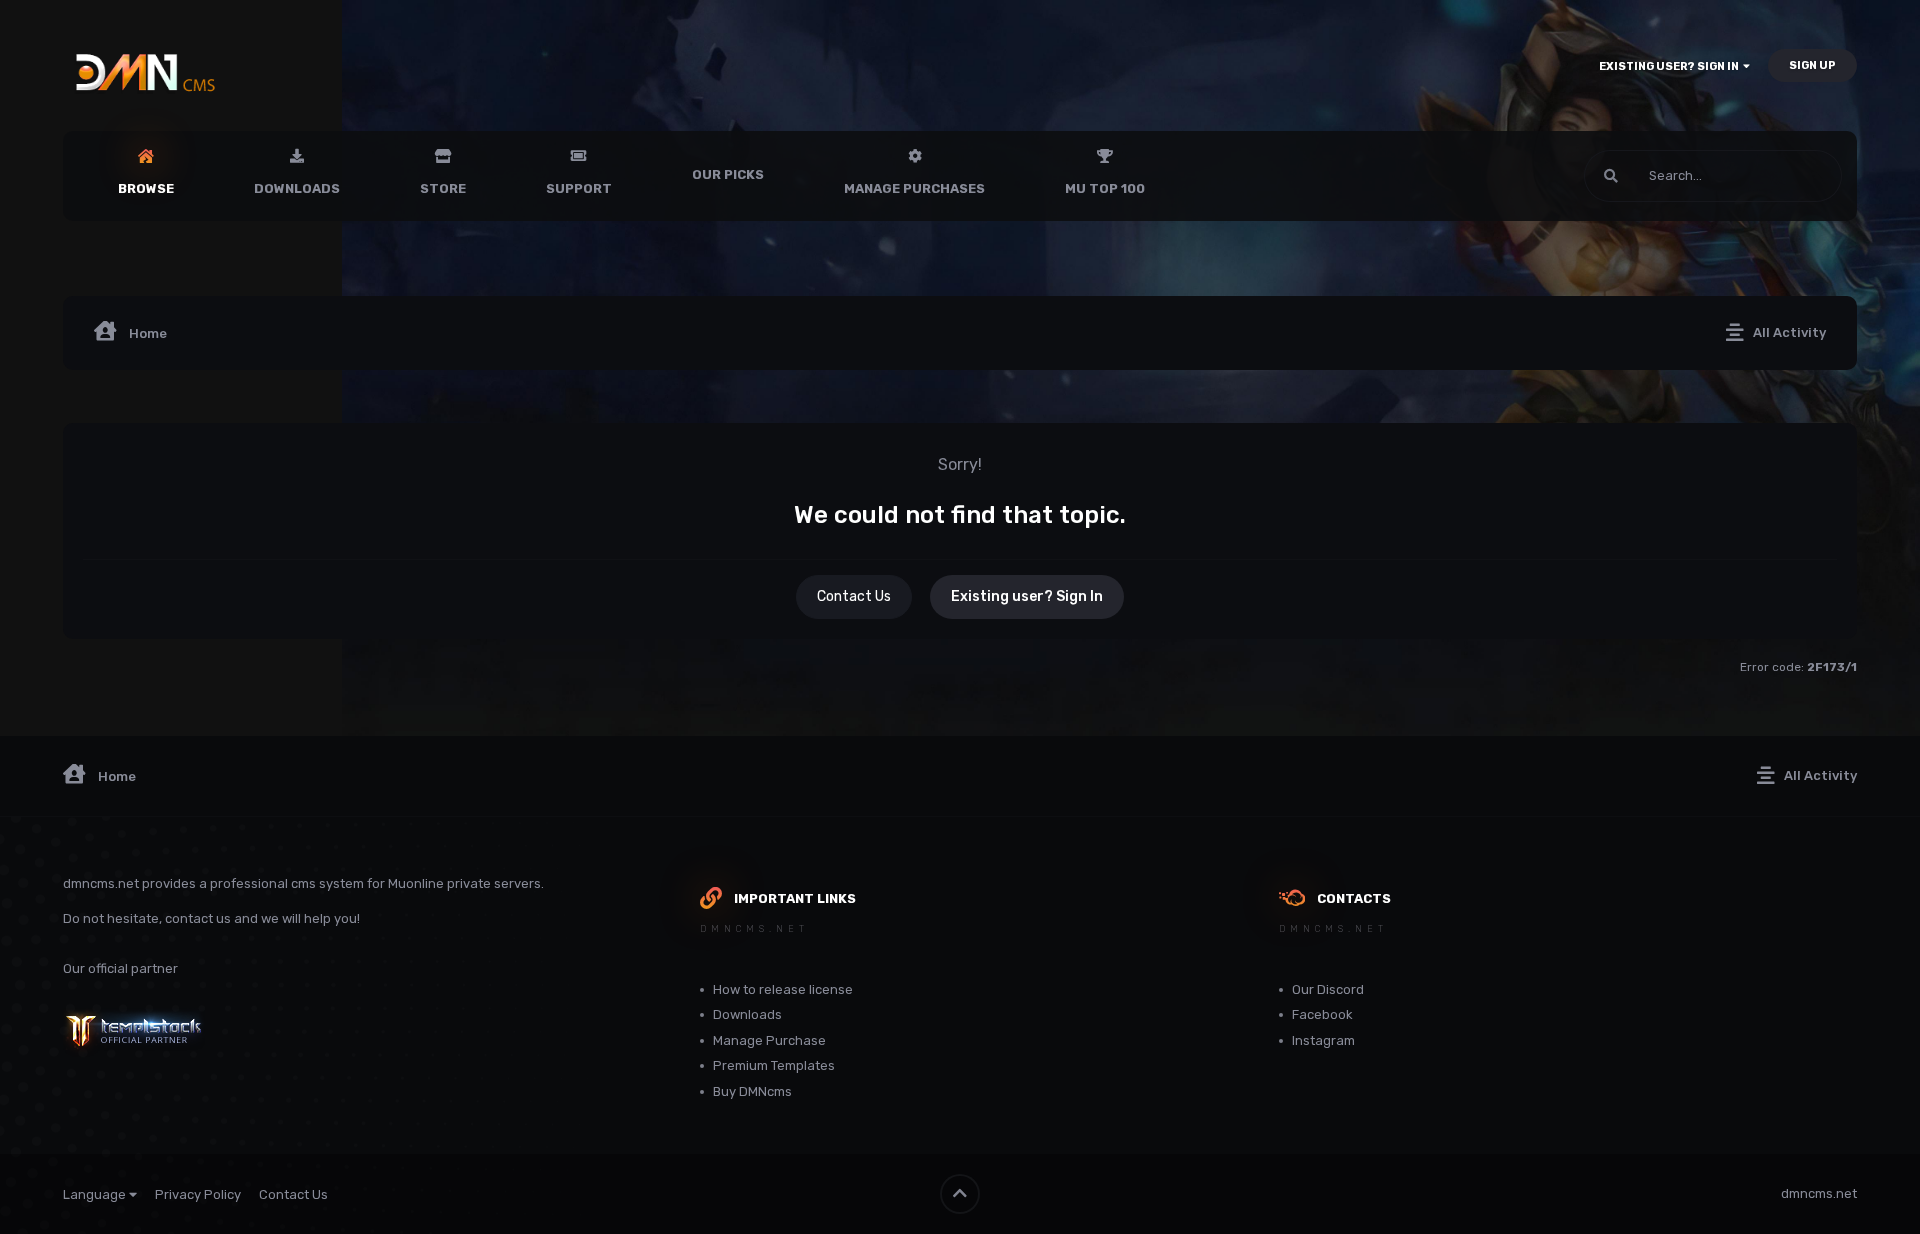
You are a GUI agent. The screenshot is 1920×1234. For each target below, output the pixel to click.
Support (579, 188)
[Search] (1611, 176)
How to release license (783, 989)
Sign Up (1812, 65)
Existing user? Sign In (1671, 66)
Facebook (1322, 1014)
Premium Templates (774, 1065)
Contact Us (854, 596)
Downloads (297, 188)
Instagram (1323, 1040)
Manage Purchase (769, 1040)
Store (443, 188)
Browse (146, 188)
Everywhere (1780, 176)
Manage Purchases (914, 188)
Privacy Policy (198, 1194)
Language (96, 1194)
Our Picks (728, 174)
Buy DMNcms (752, 1091)
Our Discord (1328, 989)
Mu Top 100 (1105, 188)
